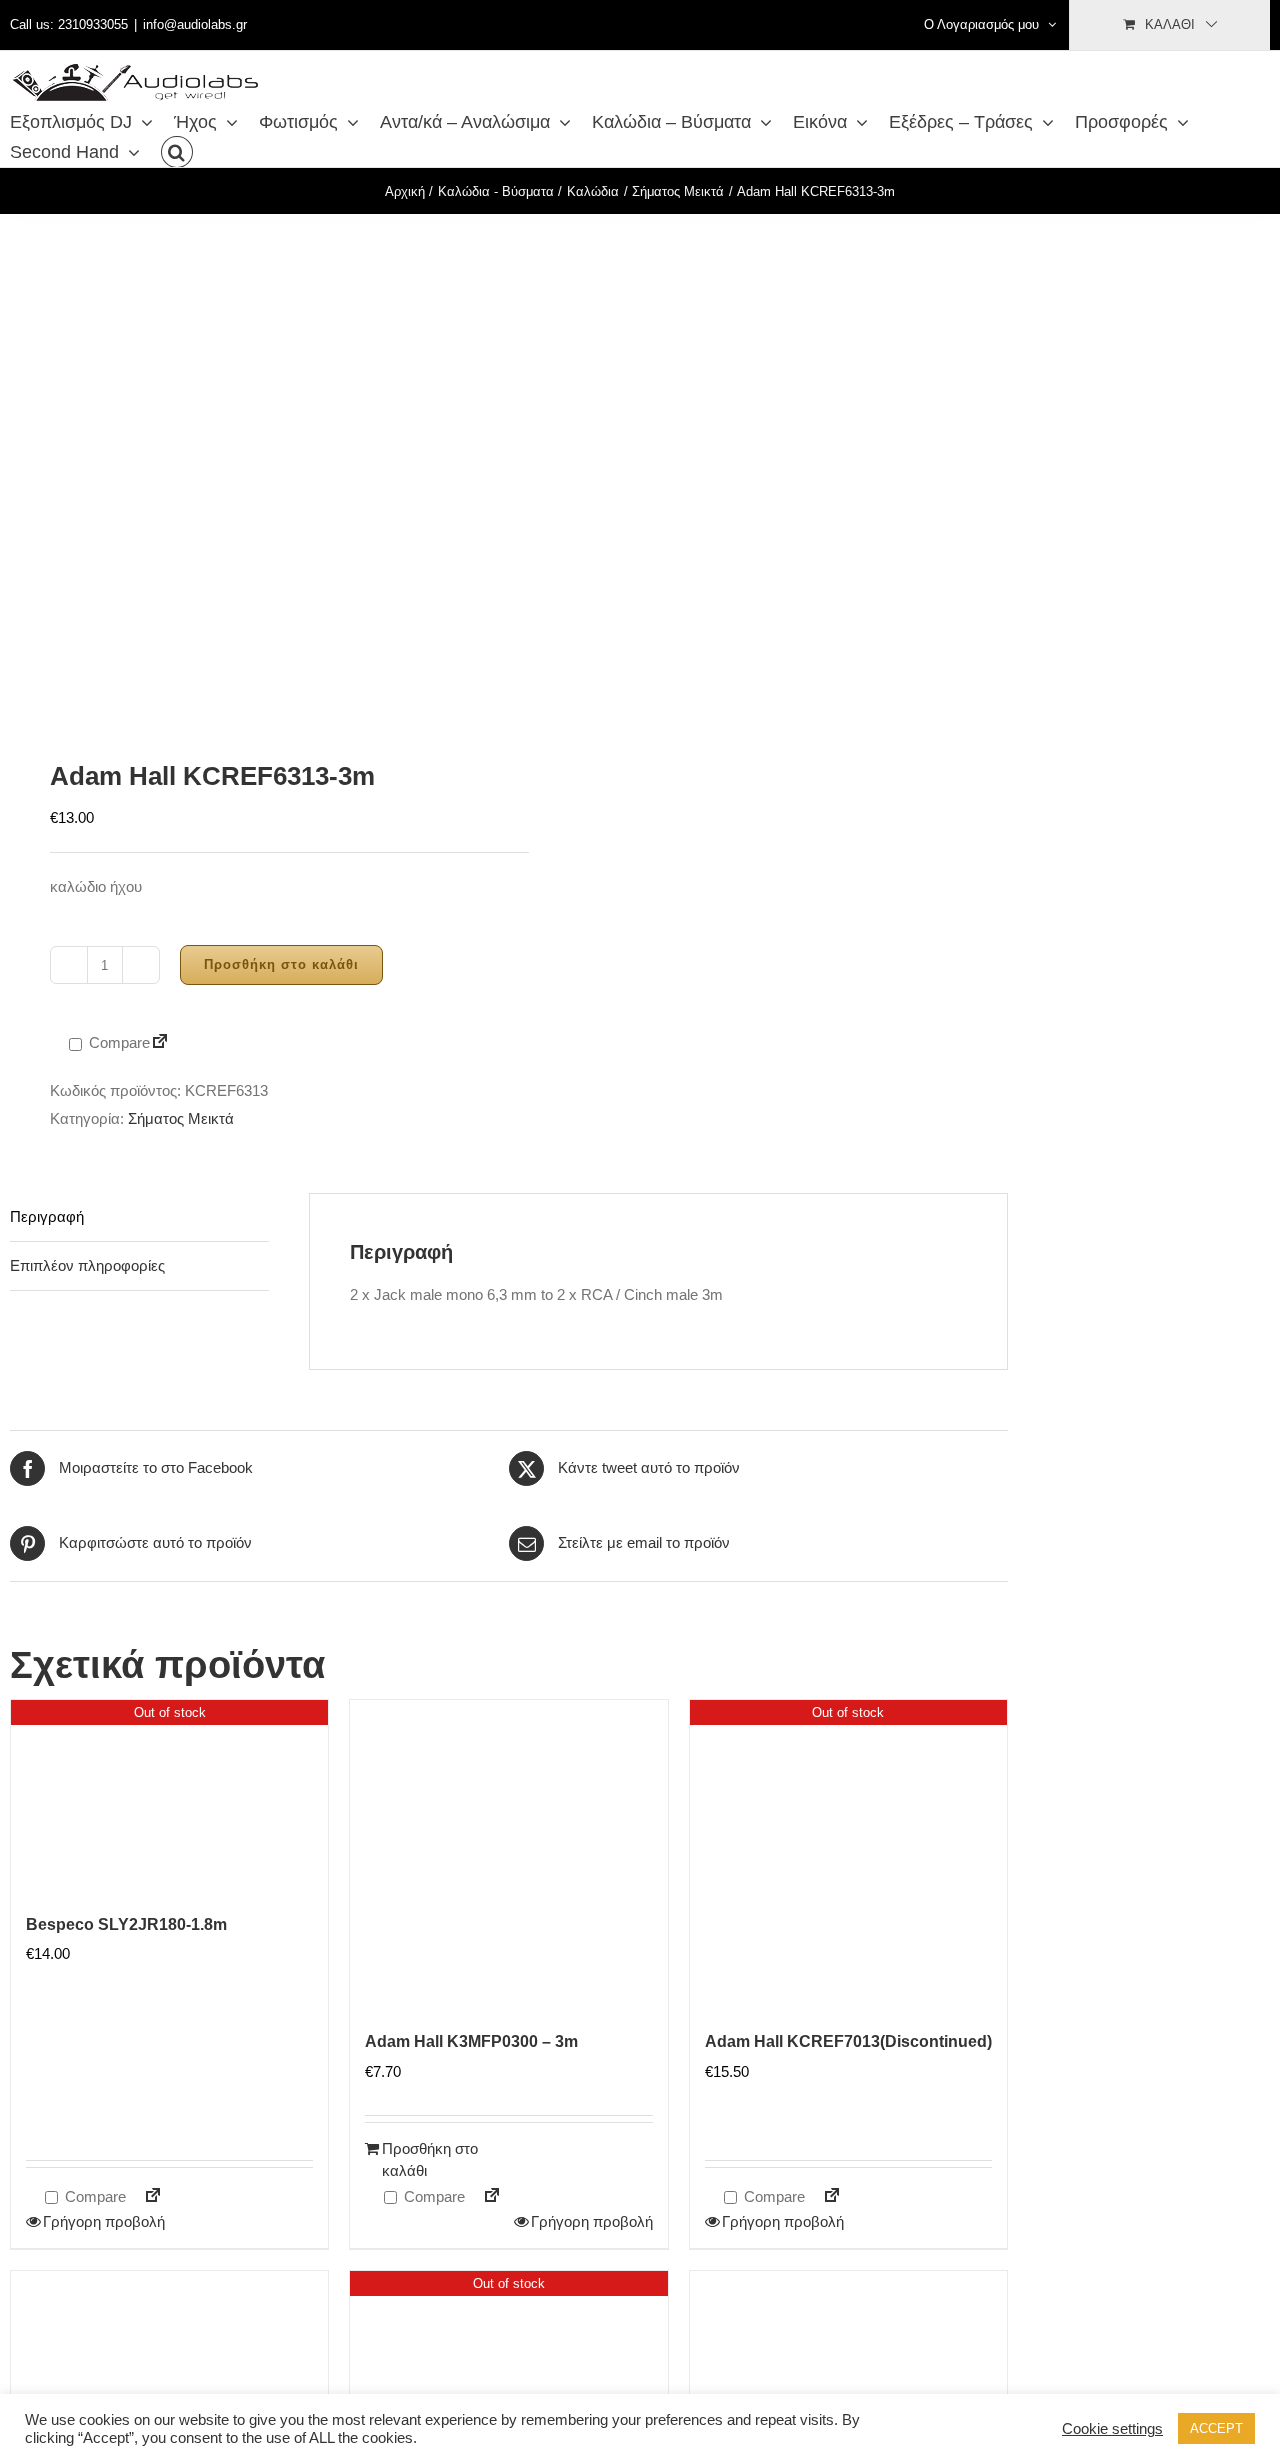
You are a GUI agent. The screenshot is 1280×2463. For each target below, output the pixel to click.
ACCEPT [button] (1216, 2428)
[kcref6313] (249, 468)
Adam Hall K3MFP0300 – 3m (471, 2041)
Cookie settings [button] (1112, 2429)
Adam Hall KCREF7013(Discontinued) (848, 2041)
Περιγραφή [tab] (47, 1216)
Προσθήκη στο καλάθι (281, 964)
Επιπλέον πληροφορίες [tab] (87, 1265)
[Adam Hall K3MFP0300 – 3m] (508, 1858)
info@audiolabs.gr (195, 24)
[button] (177, 152)
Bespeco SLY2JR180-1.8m (126, 1924)
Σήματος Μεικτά (181, 1118)
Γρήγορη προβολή (104, 2221)
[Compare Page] (160, 1043)
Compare (117, 1042)
